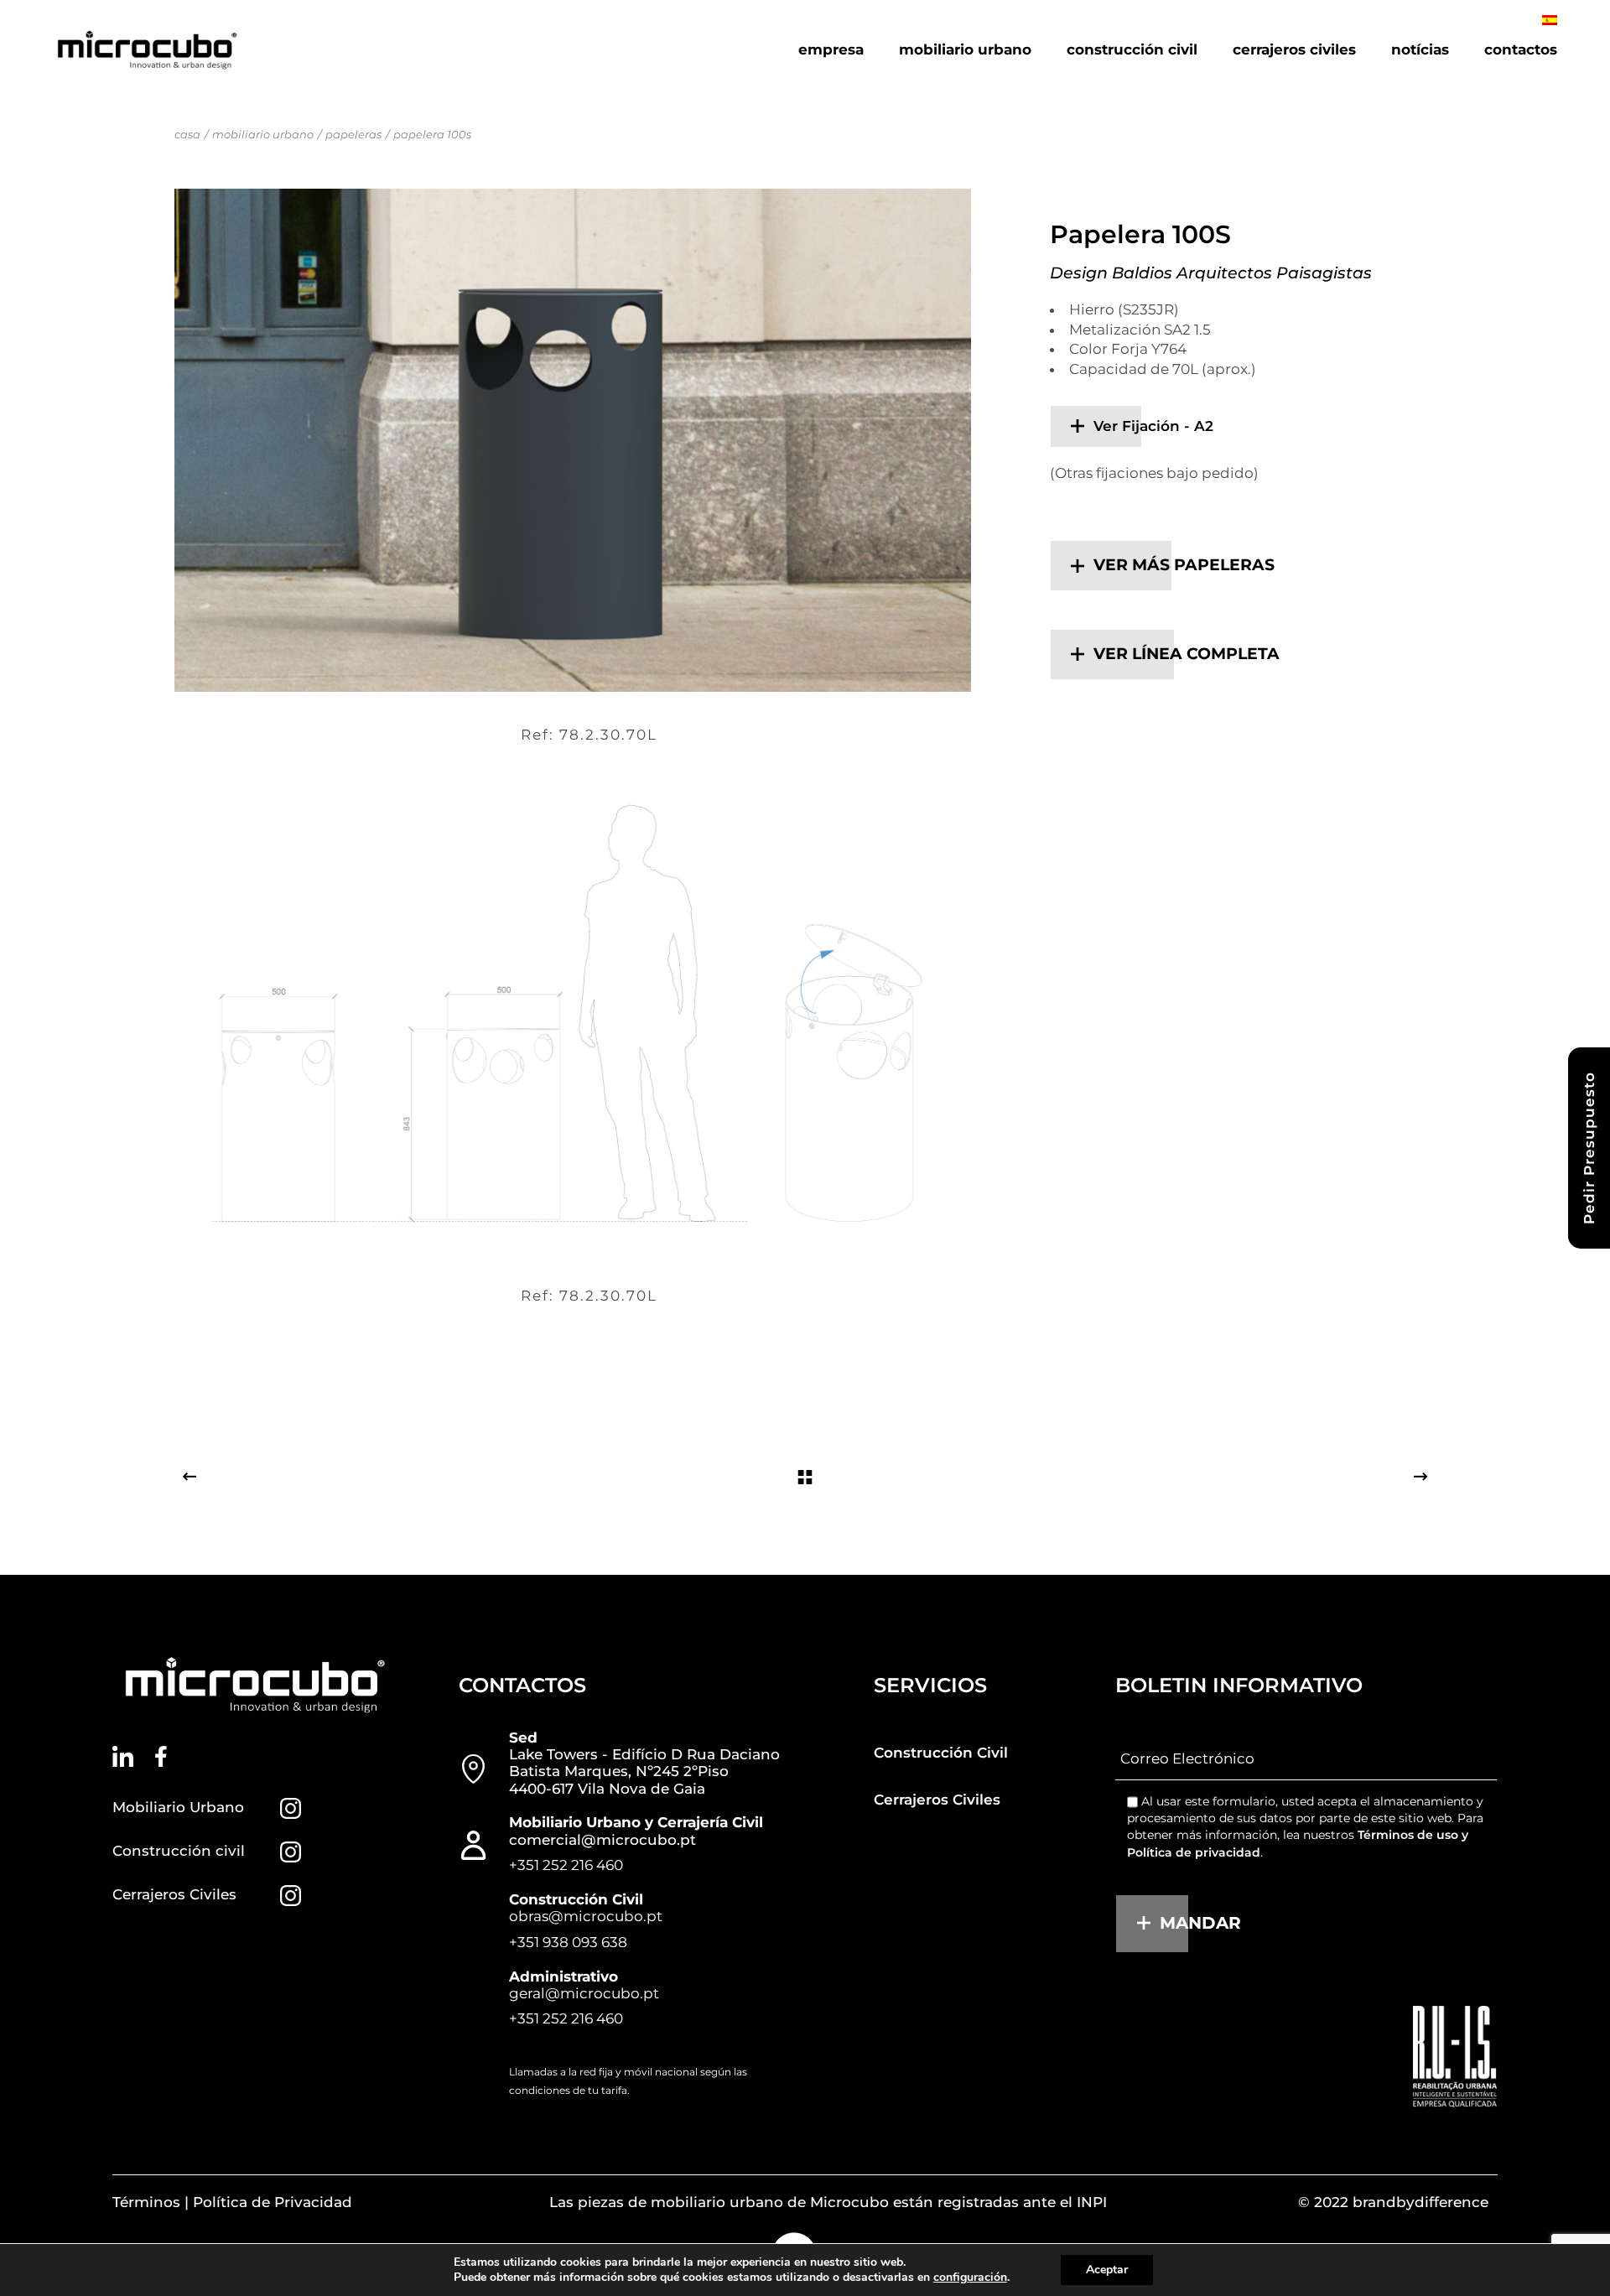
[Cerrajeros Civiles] (291, 1896)
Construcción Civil (941, 1753)
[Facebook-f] (161, 1756)
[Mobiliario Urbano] (291, 1808)
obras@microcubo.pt (586, 1916)
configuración (970, 2278)
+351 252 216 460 (566, 1865)
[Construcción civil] (291, 1852)
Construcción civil (179, 1851)
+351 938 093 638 (568, 1942)
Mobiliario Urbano (178, 1807)
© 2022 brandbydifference (1393, 2202)
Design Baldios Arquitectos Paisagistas (1211, 273)
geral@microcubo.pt (584, 1993)
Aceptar (1107, 2270)
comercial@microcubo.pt (602, 1840)
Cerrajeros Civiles (174, 1894)
